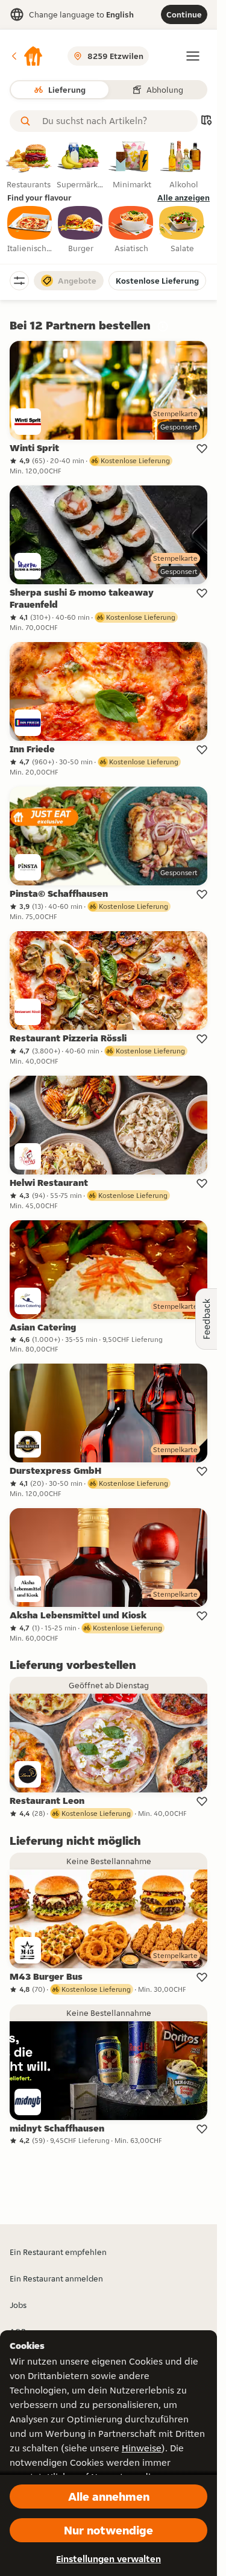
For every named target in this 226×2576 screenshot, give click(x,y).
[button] (27, 56)
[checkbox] (30, 230)
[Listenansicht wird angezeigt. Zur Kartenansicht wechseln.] (206, 121)
